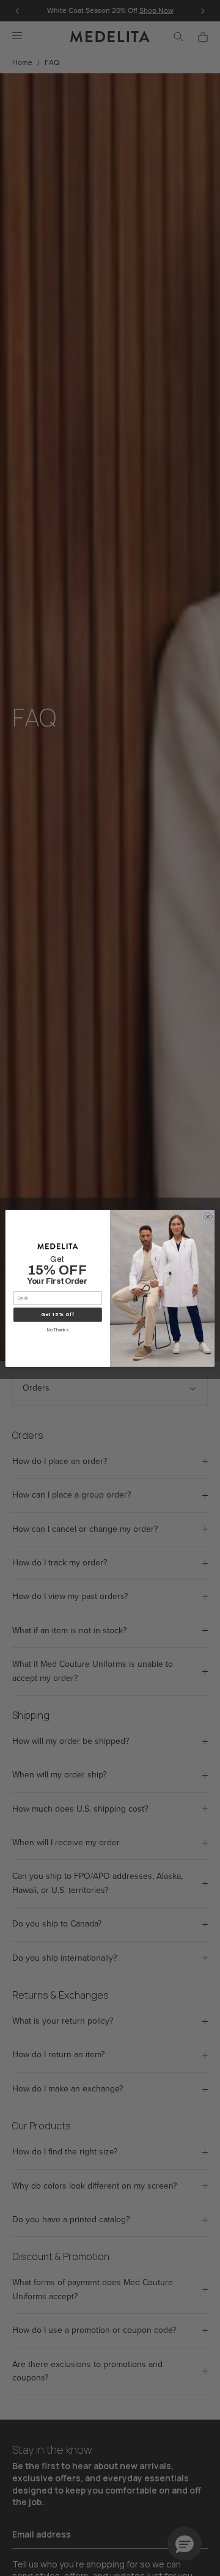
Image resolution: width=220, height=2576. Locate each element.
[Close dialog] (207, 1216)
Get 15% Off (58, 1315)
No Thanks (57, 1330)
